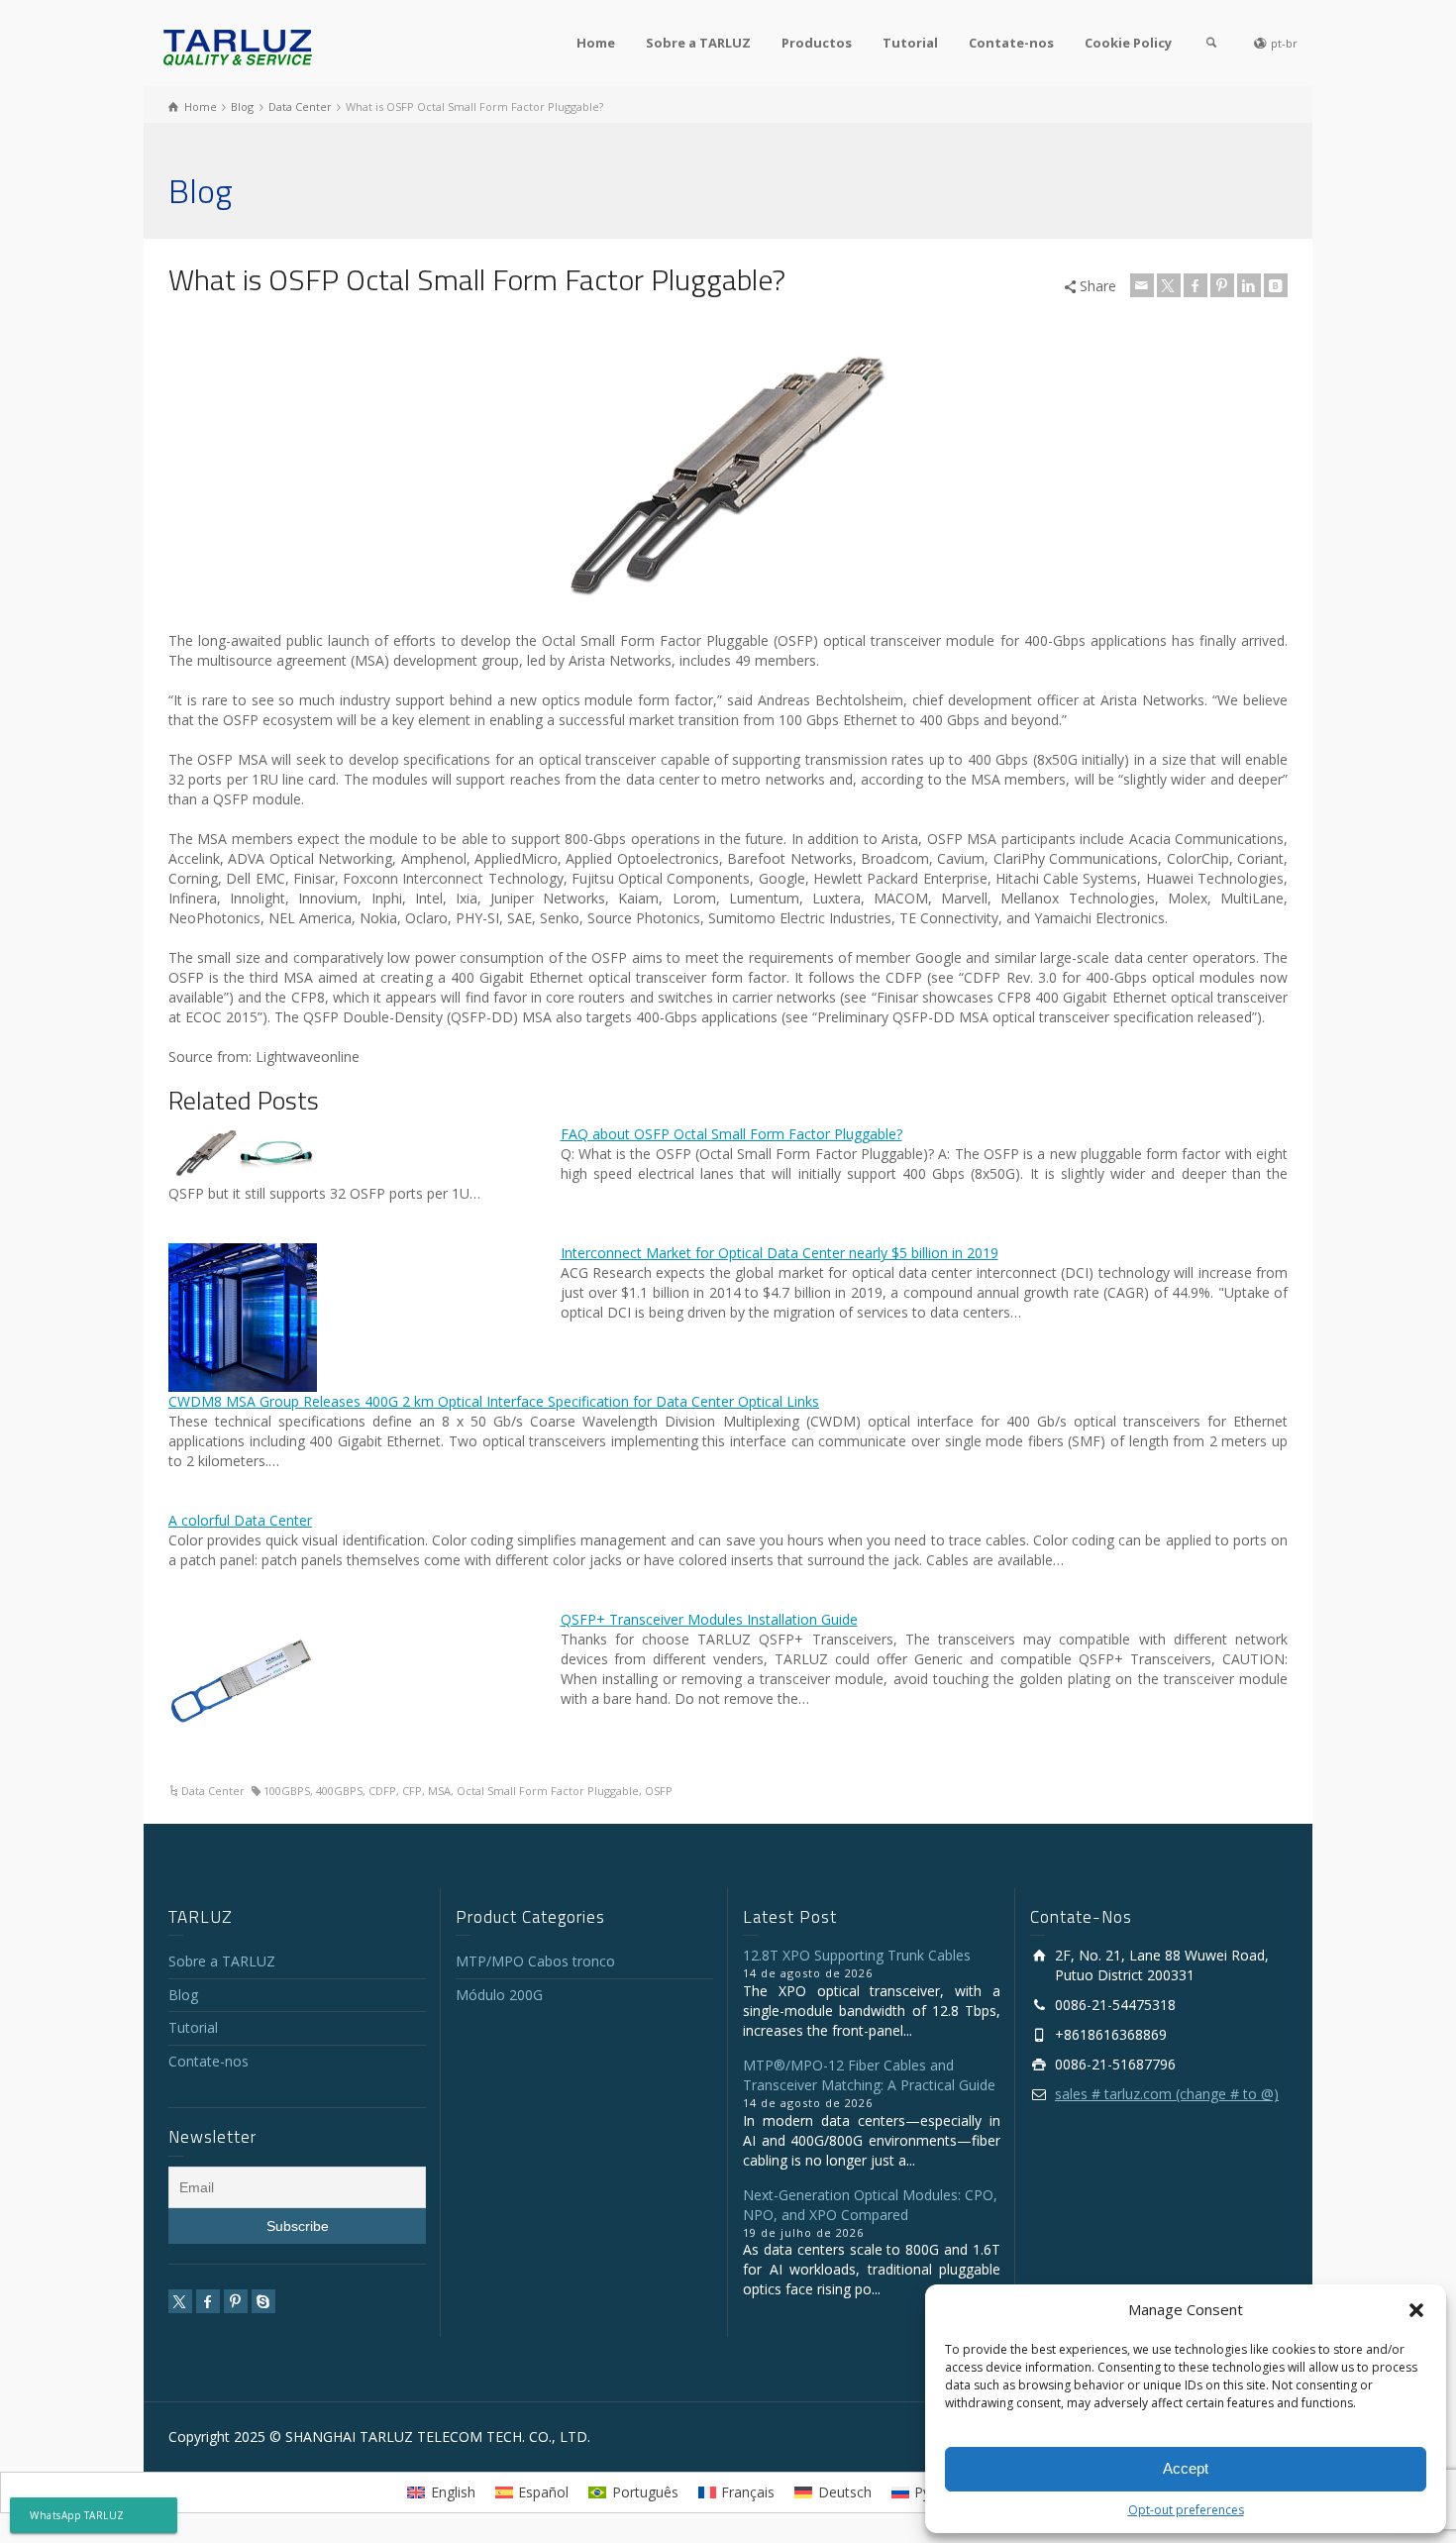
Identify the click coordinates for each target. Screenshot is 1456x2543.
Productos (817, 43)
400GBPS (339, 1791)
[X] (1169, 285)
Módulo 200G (499, 1995)
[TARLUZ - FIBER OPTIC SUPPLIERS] (238, 46)
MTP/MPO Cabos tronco (535, 1961)
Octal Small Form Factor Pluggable (548, 1791)
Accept (1186, 2468)
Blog (183, 1995)
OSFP (659, 1791)
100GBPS (287, 1791)
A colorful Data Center (240, 1520)
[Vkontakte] (1276, 285)
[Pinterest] (1222, 285)
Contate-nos (1011, 43)
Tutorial (910, 43)
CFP (412, 1791)
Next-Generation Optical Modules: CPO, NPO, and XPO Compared (870, 2205)
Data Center (213, 1791)
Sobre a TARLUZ (698, 43)
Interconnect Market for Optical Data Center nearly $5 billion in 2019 (780, 1253)
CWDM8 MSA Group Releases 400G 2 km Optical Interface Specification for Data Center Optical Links (494, 1401)
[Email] (1142, 285)
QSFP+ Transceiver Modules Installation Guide (709, 1619)
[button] (1416, 2310)
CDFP (382, 1791)
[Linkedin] (1249, 285)
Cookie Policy (1128, 43)
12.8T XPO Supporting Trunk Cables (857, 1955)
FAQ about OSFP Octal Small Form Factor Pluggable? (731, 1134)
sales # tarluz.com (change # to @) (1167, 2094)
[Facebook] (1196, 285)
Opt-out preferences (1186, 2510)
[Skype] (263, 2301)
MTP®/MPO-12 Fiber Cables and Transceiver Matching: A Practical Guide (869, 2075)
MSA (439, 1791)
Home (596, 43)
